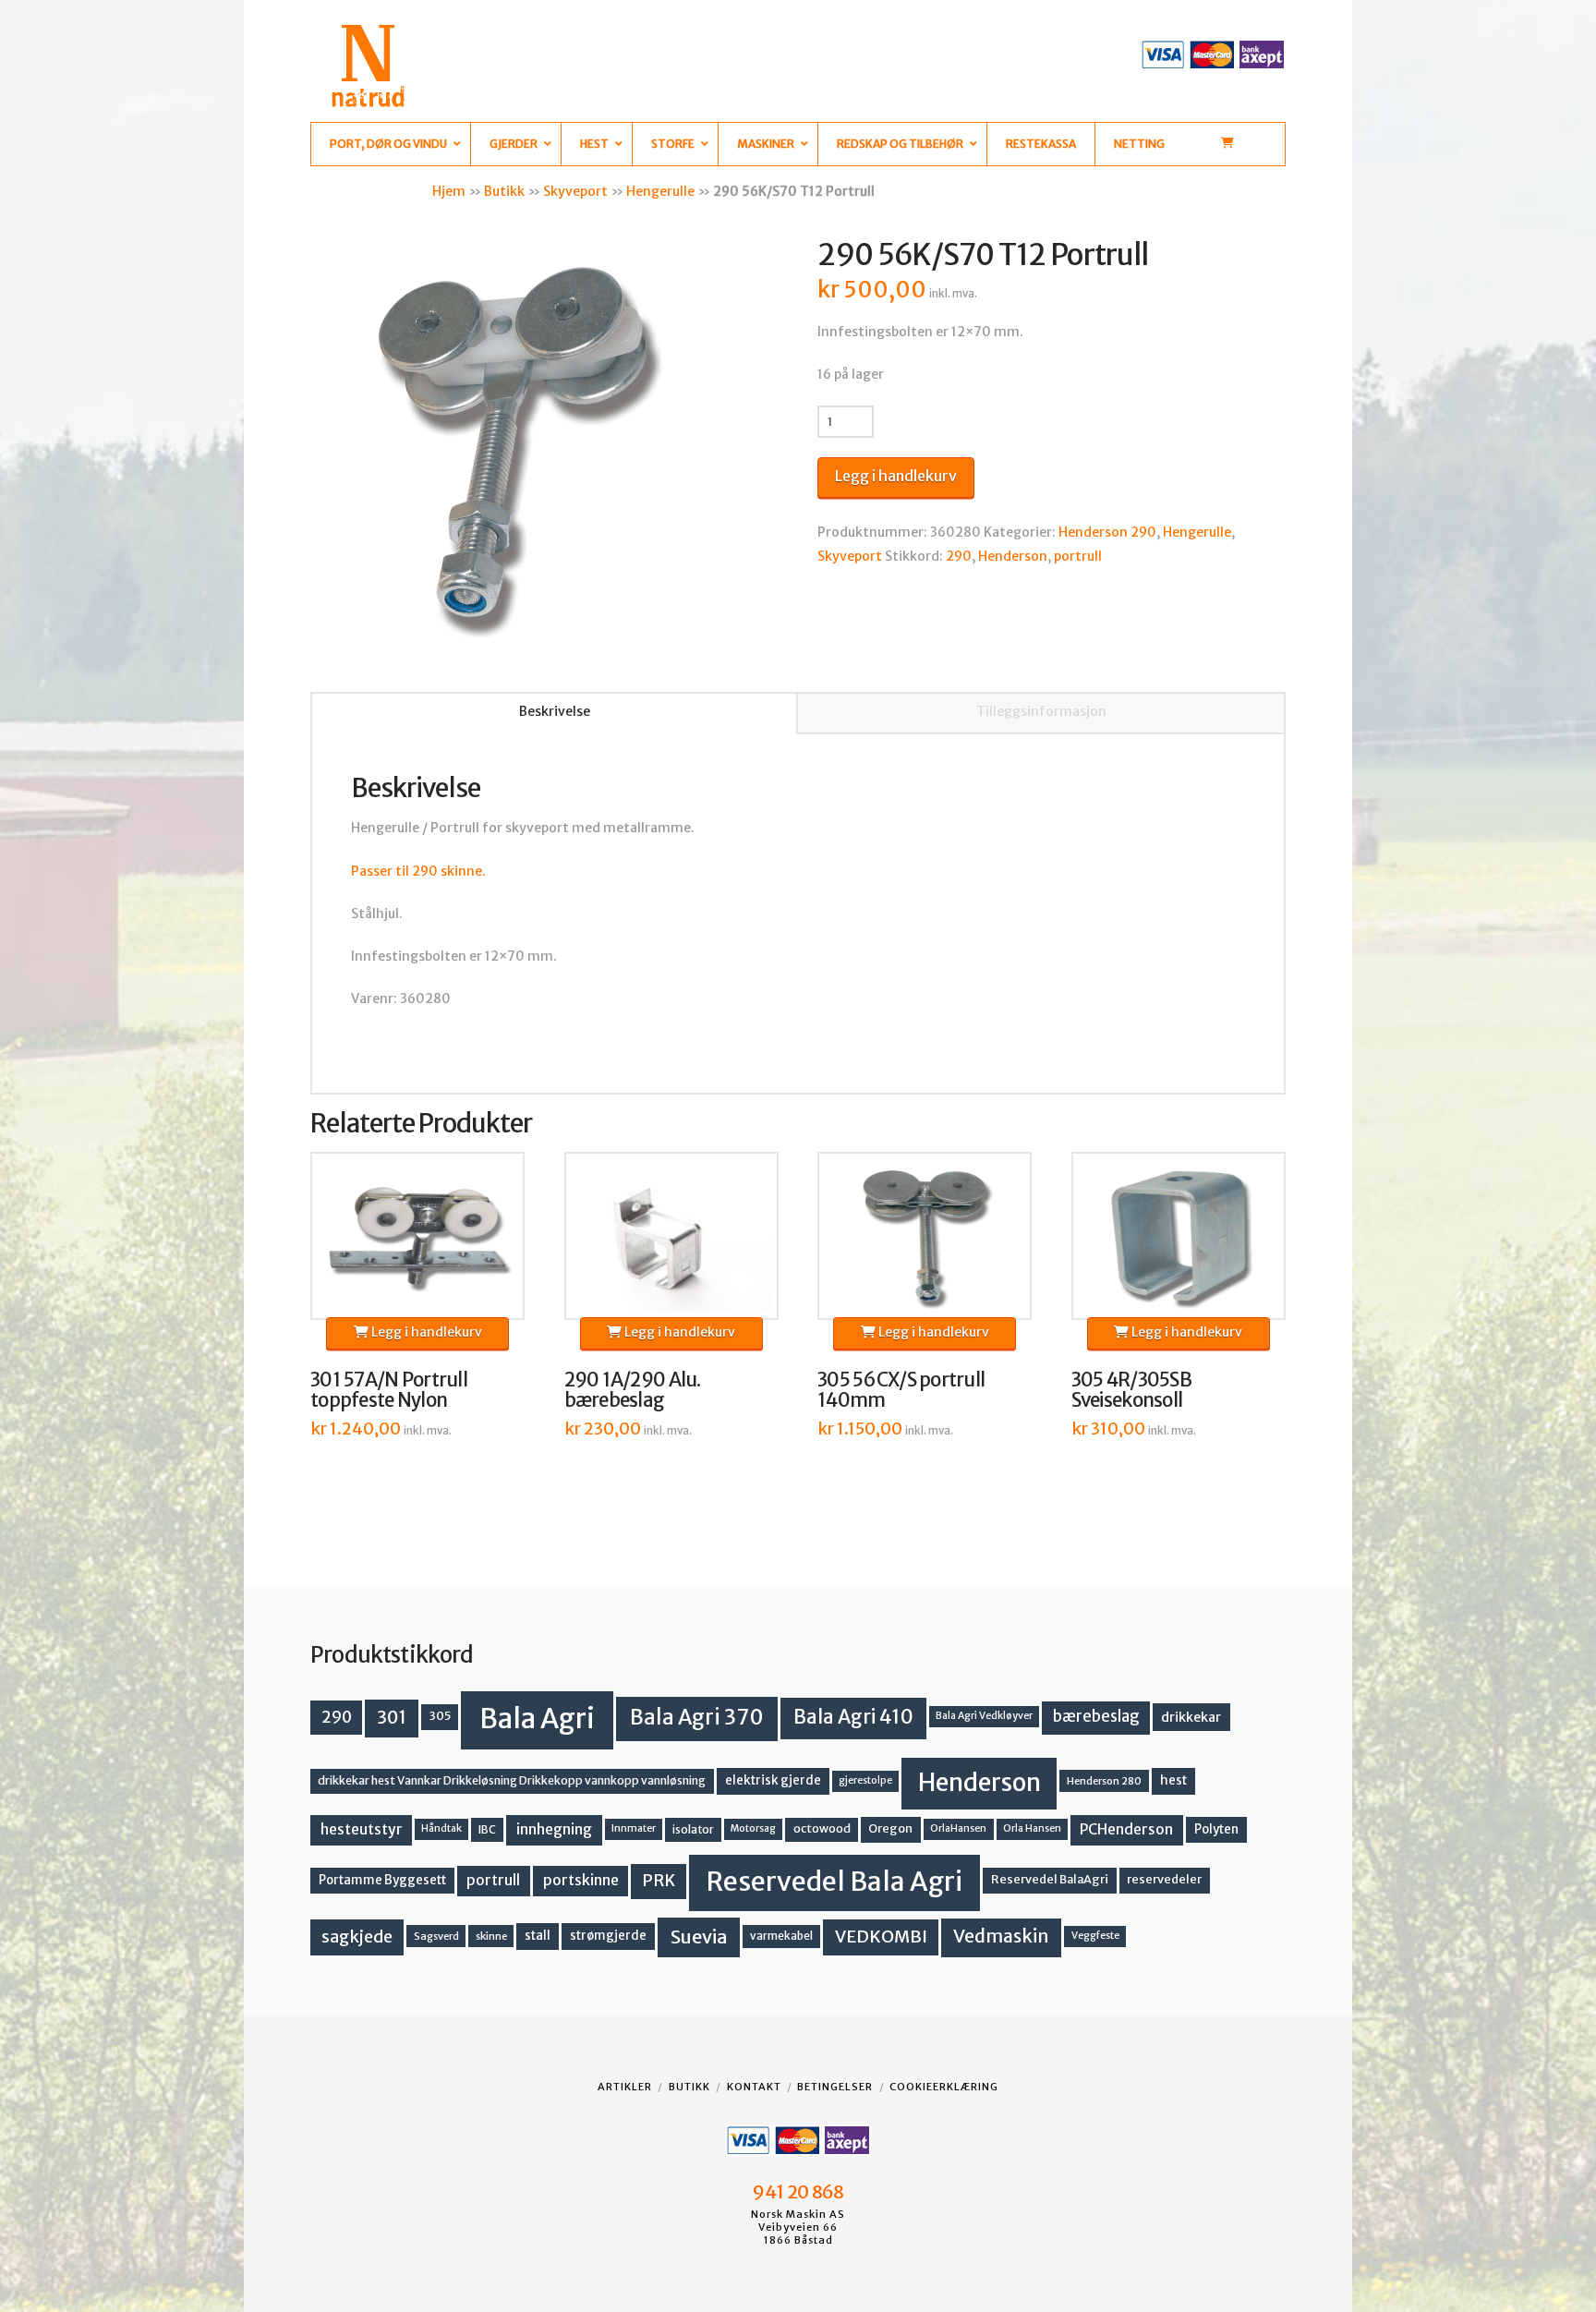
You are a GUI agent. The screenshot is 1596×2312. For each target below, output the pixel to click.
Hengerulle (660, 191)
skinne (491, 1936)
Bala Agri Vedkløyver (984, 1716)
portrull (1078, 556)
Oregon (890, 1828)
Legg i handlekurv (896, 476)
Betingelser (835, 2087)
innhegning (554, 1829)
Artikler (625, 2087)
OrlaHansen (958, 1828)
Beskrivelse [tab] (555, 711)
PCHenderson (1126, 1829)
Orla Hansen (1032, 1828)
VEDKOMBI (881, 1937)
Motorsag (753, 1828)
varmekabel (781, 1936)
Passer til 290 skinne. (418, 871)
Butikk (504, 191)
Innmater (634, 1828)
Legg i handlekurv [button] (425, 1332)
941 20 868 (798, 2192)
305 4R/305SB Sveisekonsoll (1131, 1390)
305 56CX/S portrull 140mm (901, 1390)
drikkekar (1191, 1717)
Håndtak (441, 1828)
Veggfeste (1095, 1936)
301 (392, 1717)
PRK (659, 1881)
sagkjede (357, 1937)
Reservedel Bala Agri (834, 1882)
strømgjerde (608, 1936)
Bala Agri (537, 1719)
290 (959, 556)
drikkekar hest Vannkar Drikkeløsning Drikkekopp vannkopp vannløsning (512, 1780)
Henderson (1013, 556)
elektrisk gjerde (773, 1780)
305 (440, 1716)
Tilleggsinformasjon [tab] (1041, 711)
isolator (693, 1829)
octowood (822, 1828)
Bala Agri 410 (853, 1717)
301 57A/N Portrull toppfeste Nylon (389, 1390)
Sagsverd (436, 1936)
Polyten (1216, 1829)
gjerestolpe (865, 1780)
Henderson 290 (1107, 532)
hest (1173, 1780)
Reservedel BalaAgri (1050, 1879)
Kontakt (754, 2087)
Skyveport (575, 191)
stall (538, 1936)
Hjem (449, 191)
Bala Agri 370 (697, 1717)
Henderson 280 (1104, 1781)
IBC (487, 1829)
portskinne (581, 1880)
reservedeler (1164, 1879)
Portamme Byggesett (382, 1880)
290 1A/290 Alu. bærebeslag (633, 1390)
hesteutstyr (362, 1829)
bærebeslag (1096, 1717)
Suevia (699, 1937)
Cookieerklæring (944, 2087)
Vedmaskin (1001, 1936)
